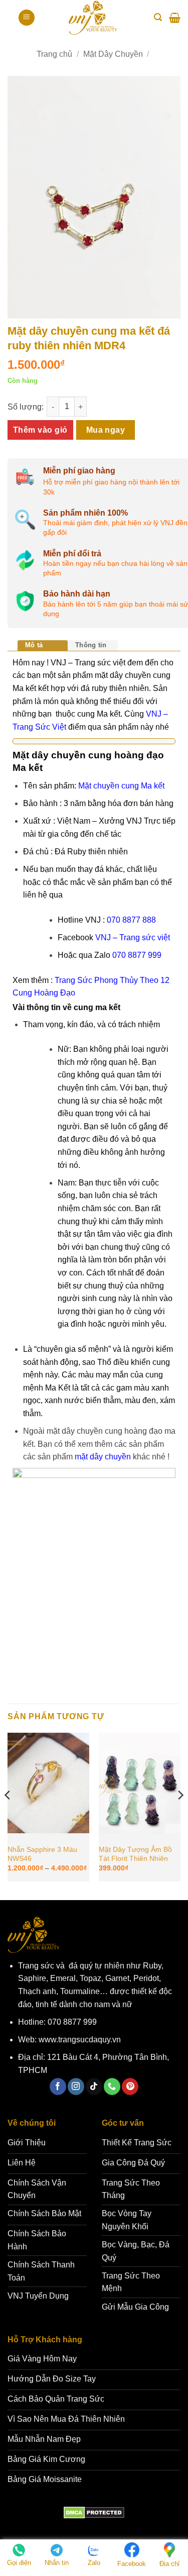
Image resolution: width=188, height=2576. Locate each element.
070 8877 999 (137, 955)
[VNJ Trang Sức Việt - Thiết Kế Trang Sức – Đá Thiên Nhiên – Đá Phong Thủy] (93, 18)
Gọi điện (19, 2563)
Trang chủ (54, 54)
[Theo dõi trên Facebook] (58, 2087)
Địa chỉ (169, 2564)
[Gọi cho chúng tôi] (112, 2087)
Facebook (132, 2564)
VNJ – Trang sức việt (133, 937)
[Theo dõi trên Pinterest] (130, 2087)
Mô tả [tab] (34, 645)
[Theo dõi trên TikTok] (94, 2087)
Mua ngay (106, 430)
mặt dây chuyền (103, 1457)
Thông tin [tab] (91, 645)
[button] (27, 18)
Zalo (94, 2563)
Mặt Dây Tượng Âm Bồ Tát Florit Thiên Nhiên (135, 1854)
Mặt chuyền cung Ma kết (121, 786)
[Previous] (8, 1815)
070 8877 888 (131, 920)
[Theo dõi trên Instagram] (76, 2087)
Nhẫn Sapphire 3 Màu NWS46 (42, 1854)
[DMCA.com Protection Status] (94, 2512)
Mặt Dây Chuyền (113, 54)
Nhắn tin (57, 2563)
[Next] (180, 1815)
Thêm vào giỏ (40, 430)
